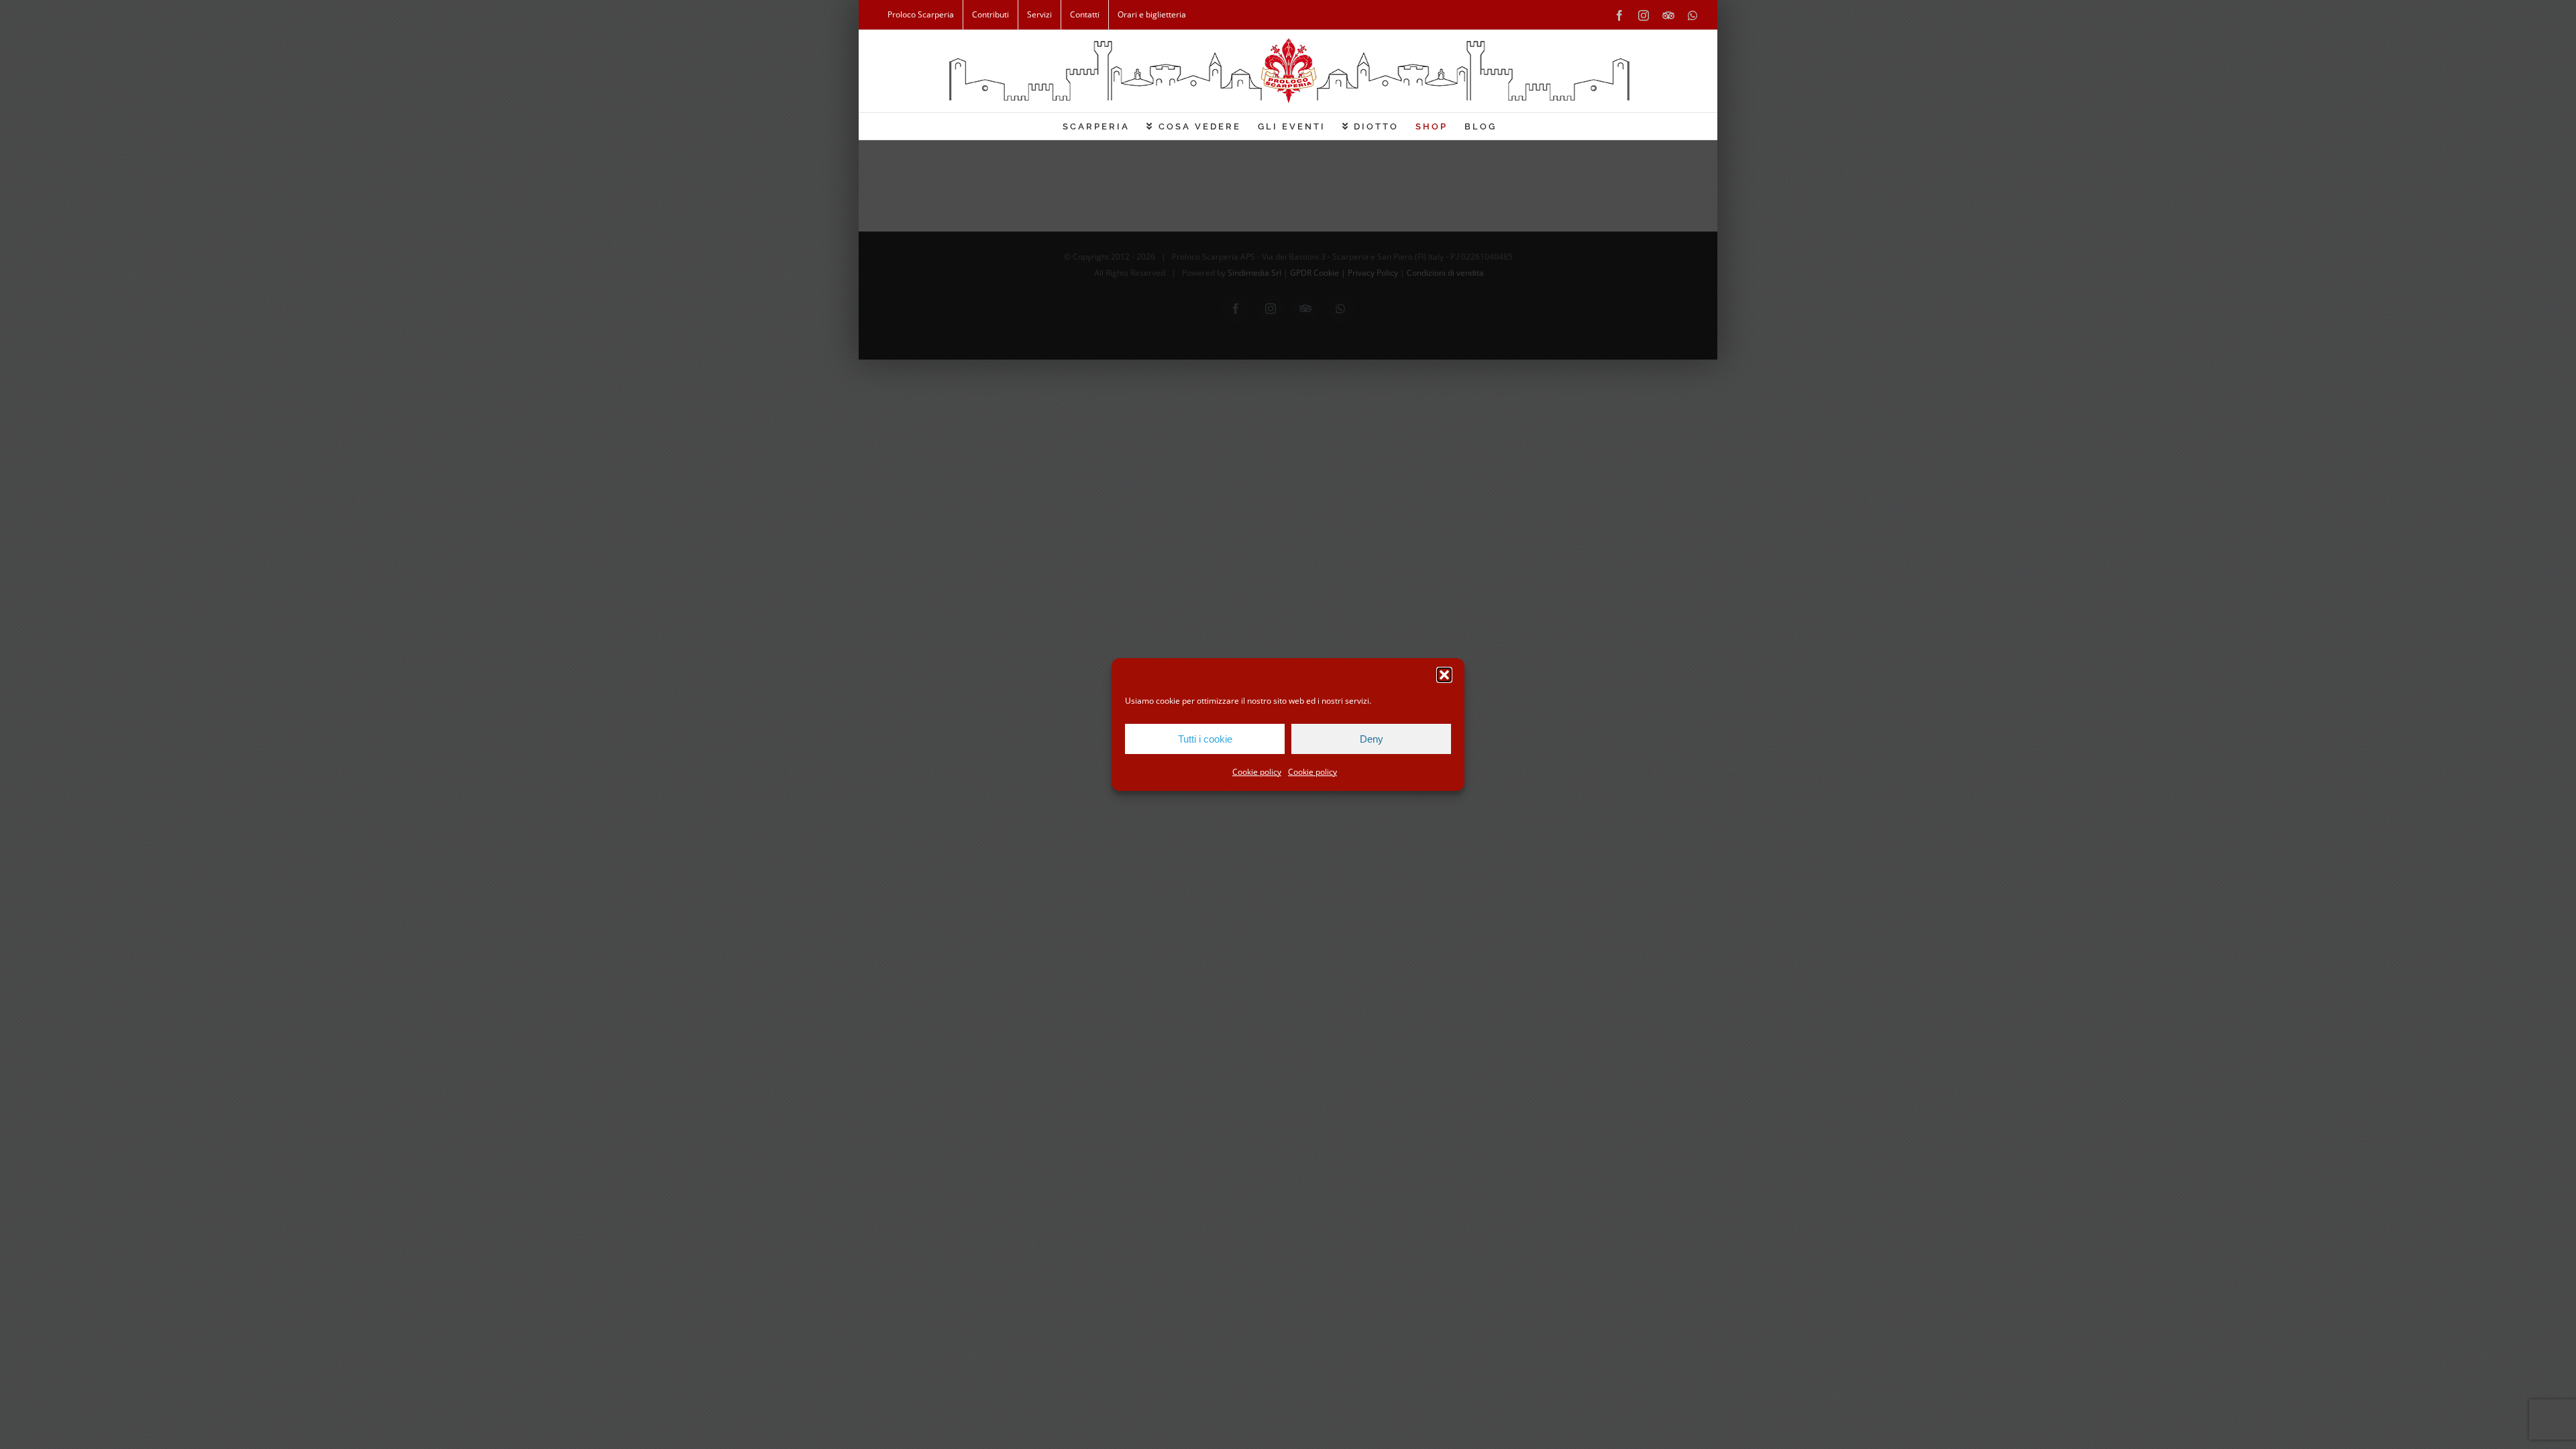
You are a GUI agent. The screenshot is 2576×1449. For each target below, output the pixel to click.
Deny (1372, 739)
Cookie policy (1257, 772)
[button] (1444, 675)
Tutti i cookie (1205, 739)
